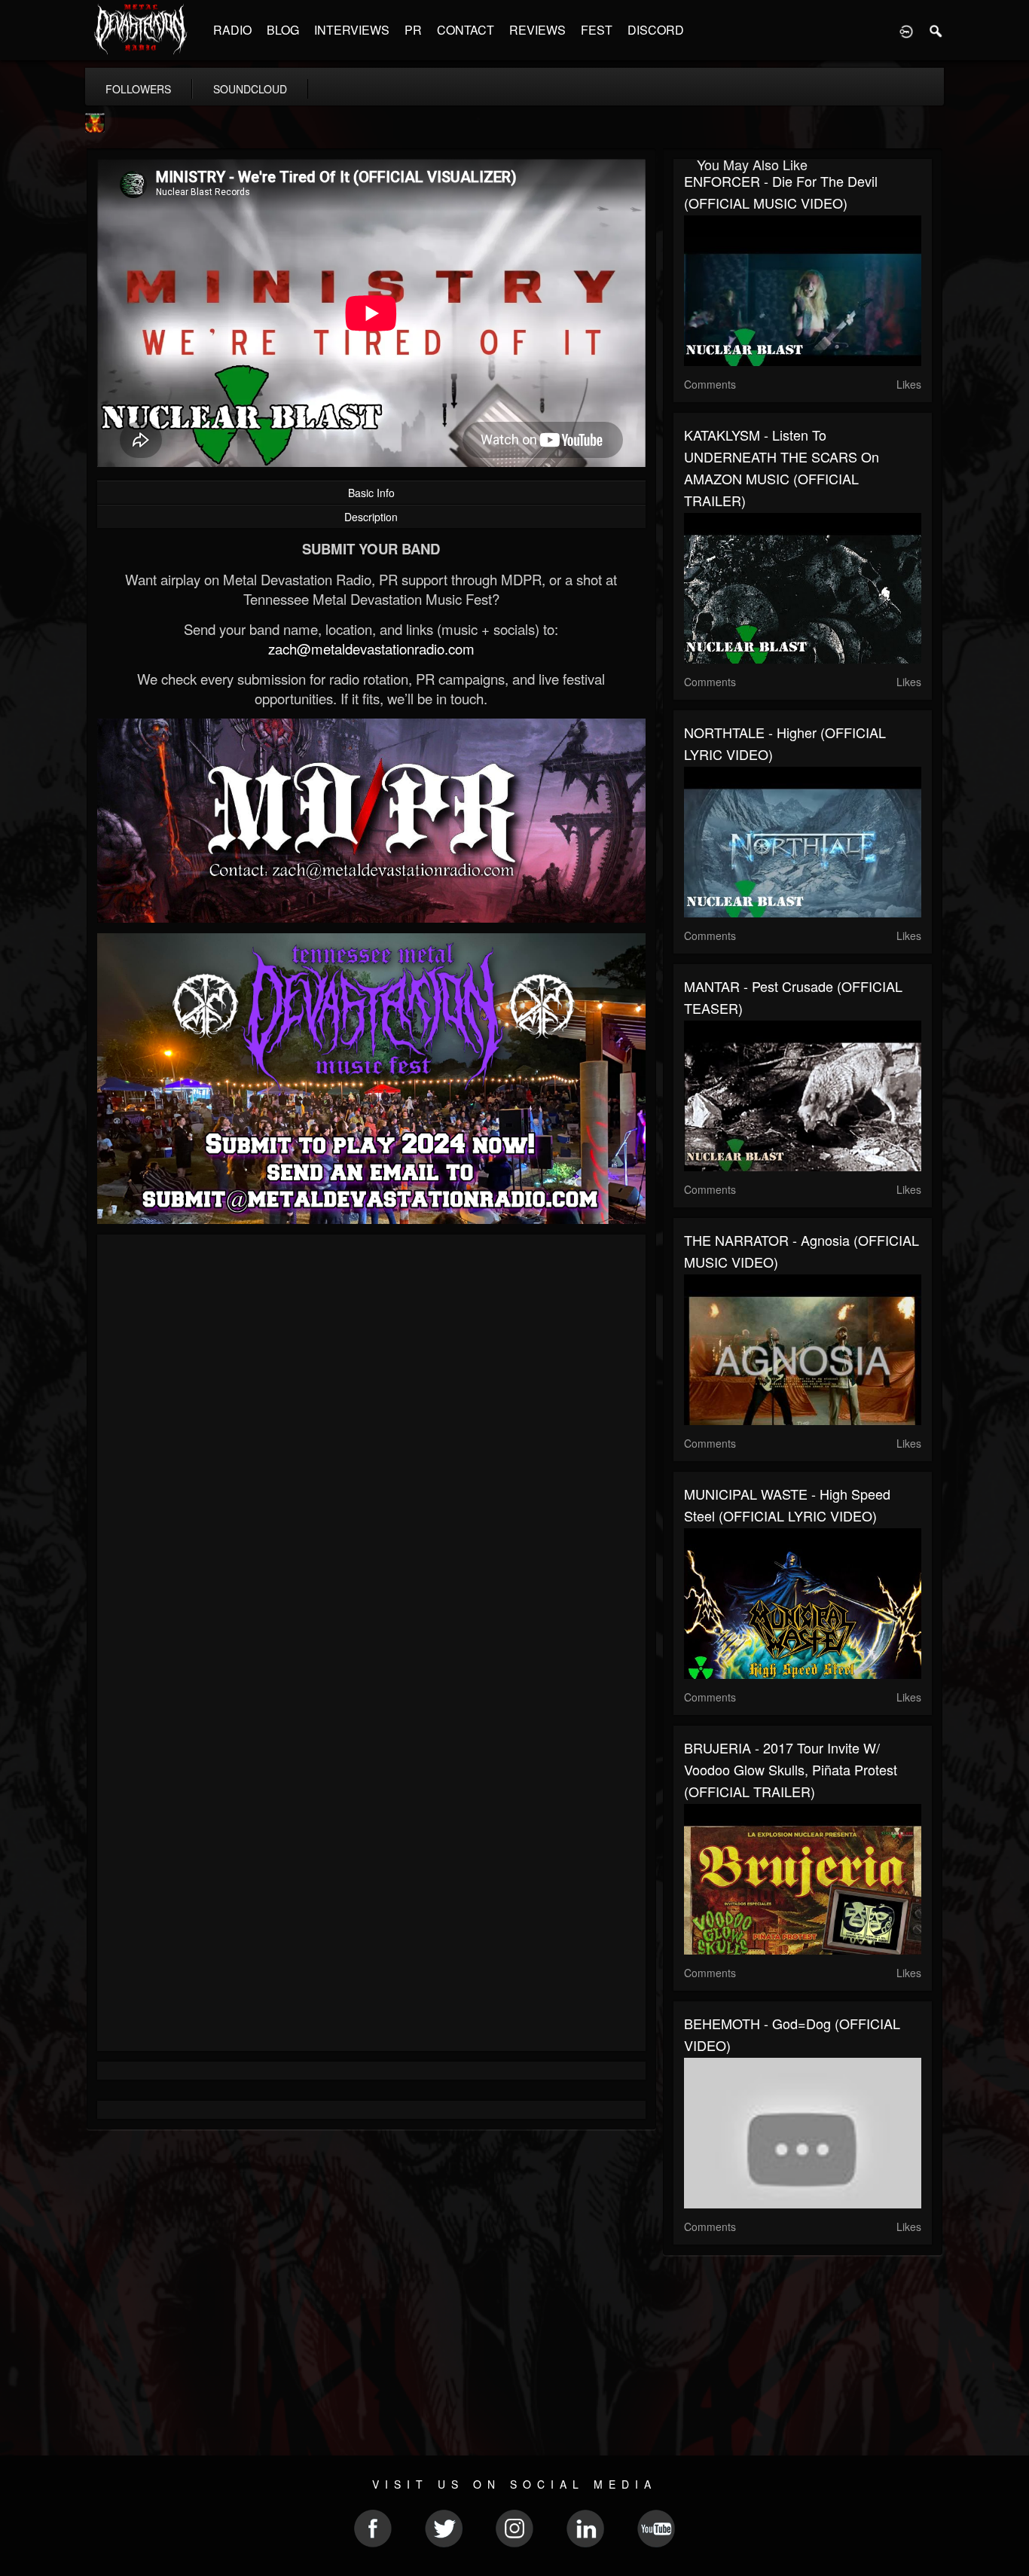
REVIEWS (537, 30)
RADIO (232, 30)
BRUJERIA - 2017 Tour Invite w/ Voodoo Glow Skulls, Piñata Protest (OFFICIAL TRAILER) (791, 1769)
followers (138, 89)
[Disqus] (371, 1447)
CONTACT (466, 30)
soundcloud (250, 89)
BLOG (283, 30)
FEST (597, 30)
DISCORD (656, 30)
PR (413, 30)
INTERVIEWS (352, 30)
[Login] (906, 30)
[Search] (936, 30)
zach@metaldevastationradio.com (371, 649)
